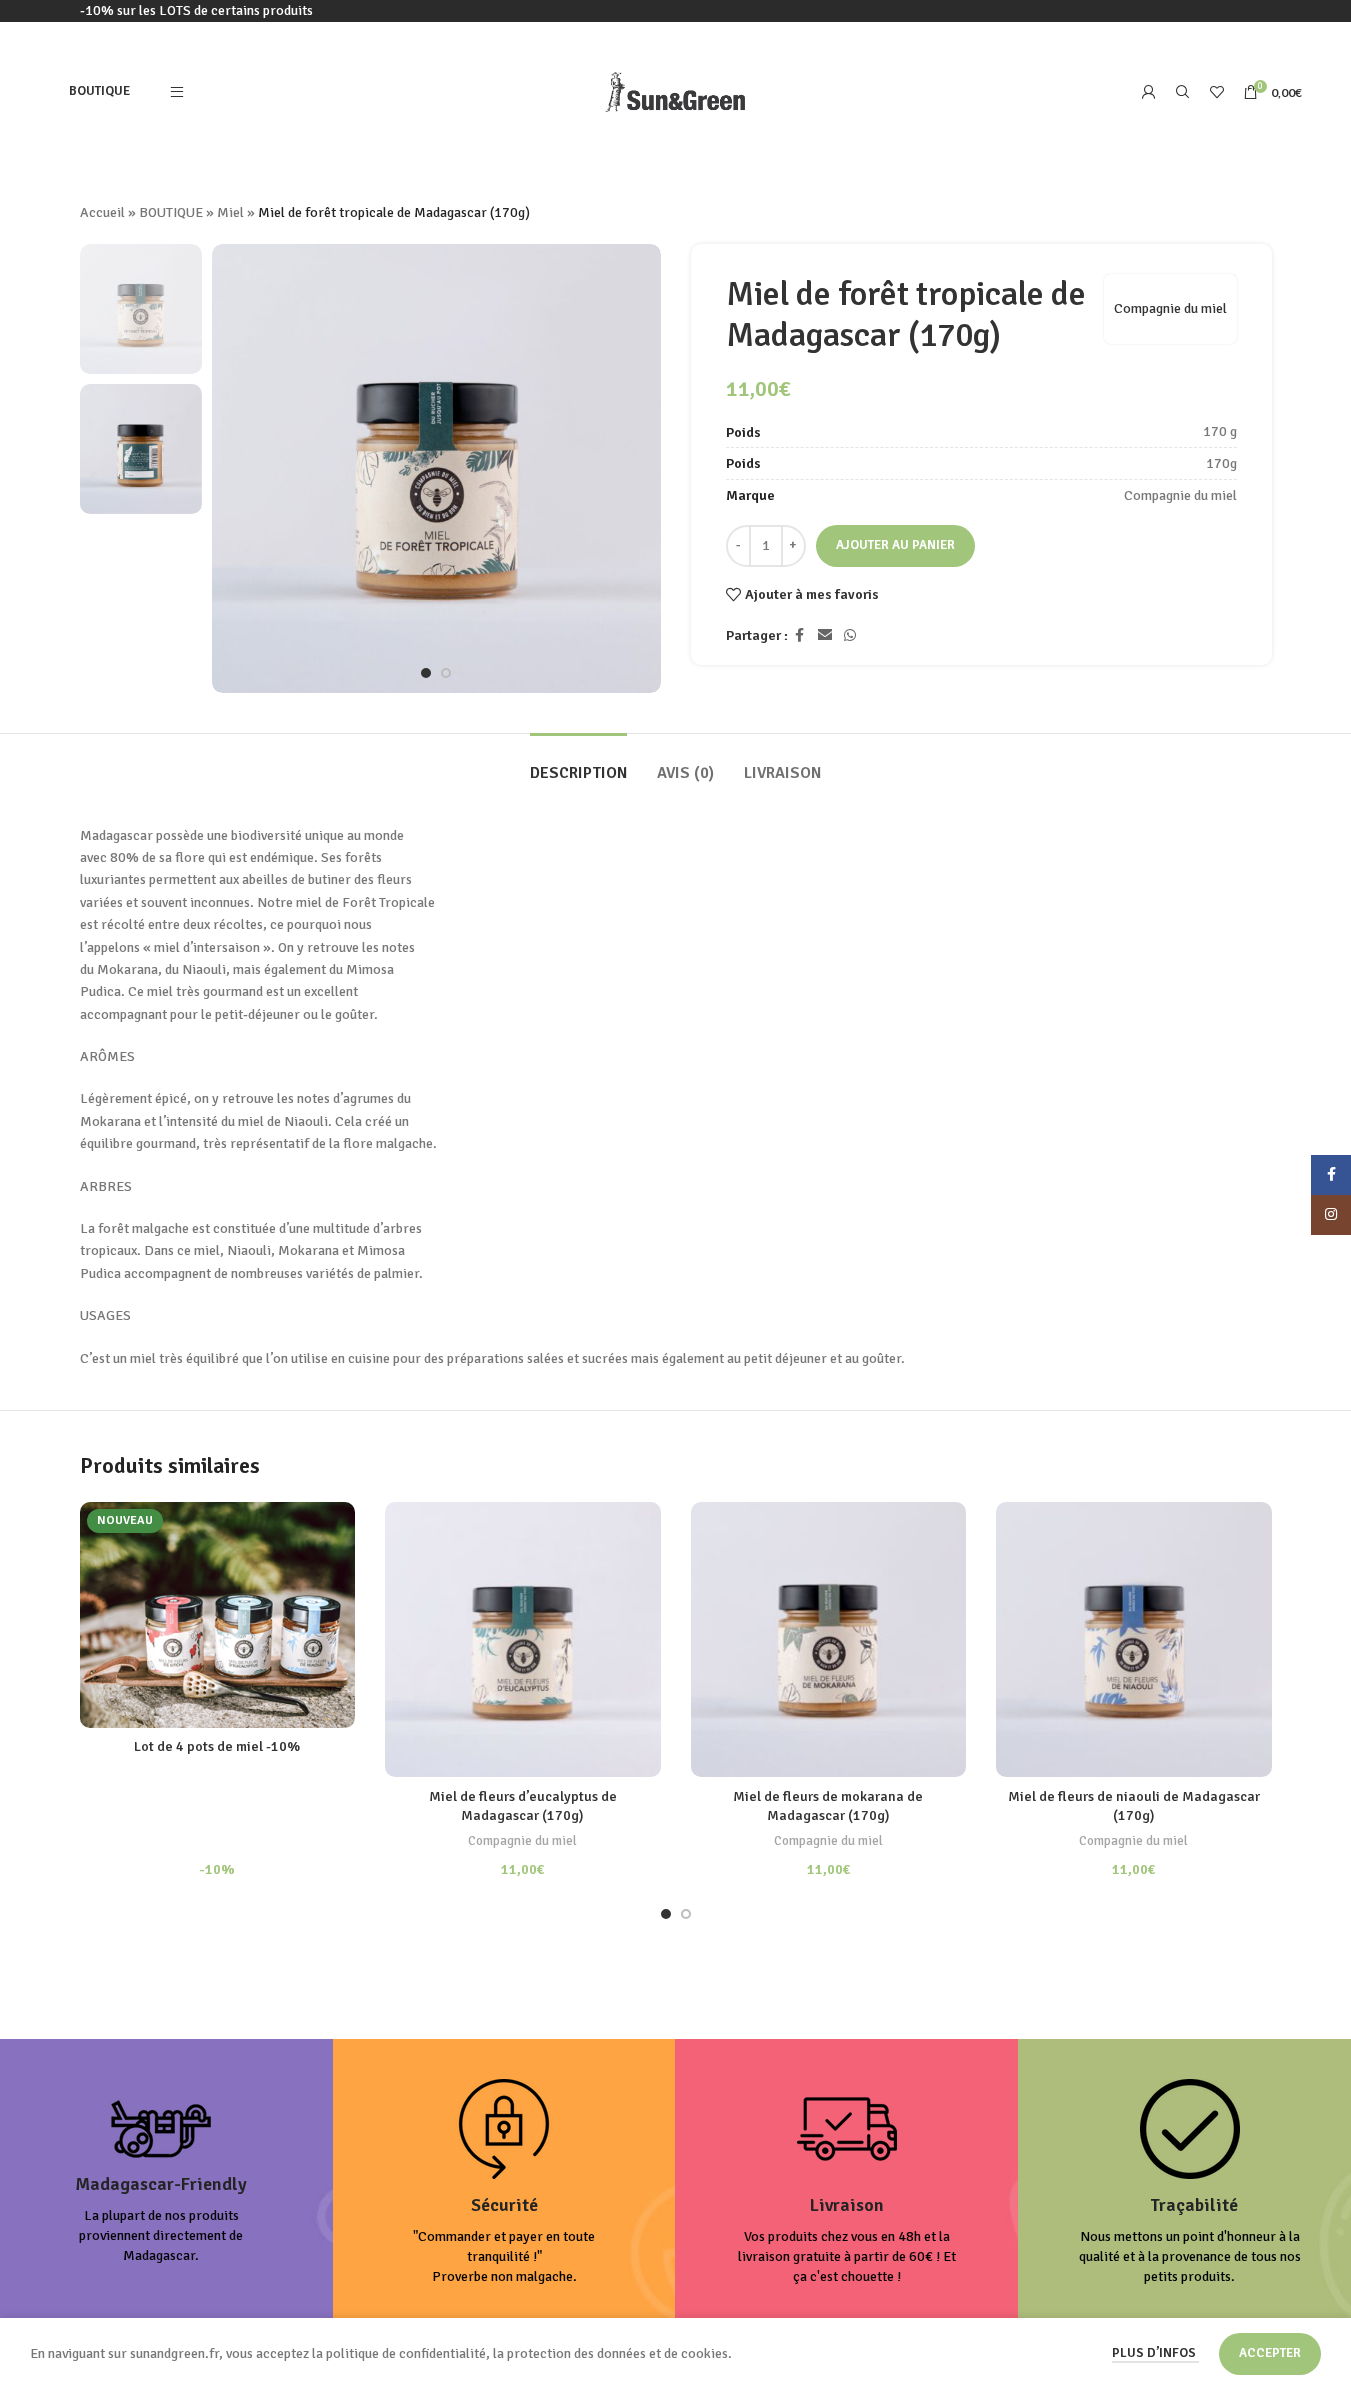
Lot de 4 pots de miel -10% (217, 1746)
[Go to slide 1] (426, 673)
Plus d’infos (1155, 2353)
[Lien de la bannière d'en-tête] (675, 11)
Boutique (99, 91)
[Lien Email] (825, 636)
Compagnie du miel (1170, 308)
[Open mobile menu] (177, 92)
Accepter (1270, 2353)
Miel (230, 212)
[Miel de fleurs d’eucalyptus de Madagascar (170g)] (523, 1640)
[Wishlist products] (1217, 92)
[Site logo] (675, 90)
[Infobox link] (161, 2182)
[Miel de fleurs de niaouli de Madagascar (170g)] (1134, 1640)
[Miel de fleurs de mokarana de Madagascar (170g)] (829, 1640)
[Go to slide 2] (446, 673)
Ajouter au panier (895, 545)
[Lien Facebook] (800, 636)
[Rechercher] (1183, 92)
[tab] (578, 763)
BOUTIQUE (171, 212)
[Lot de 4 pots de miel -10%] (218, 1615)
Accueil (102, 212)
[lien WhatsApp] (850, 636)
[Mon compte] (1149, 92)
